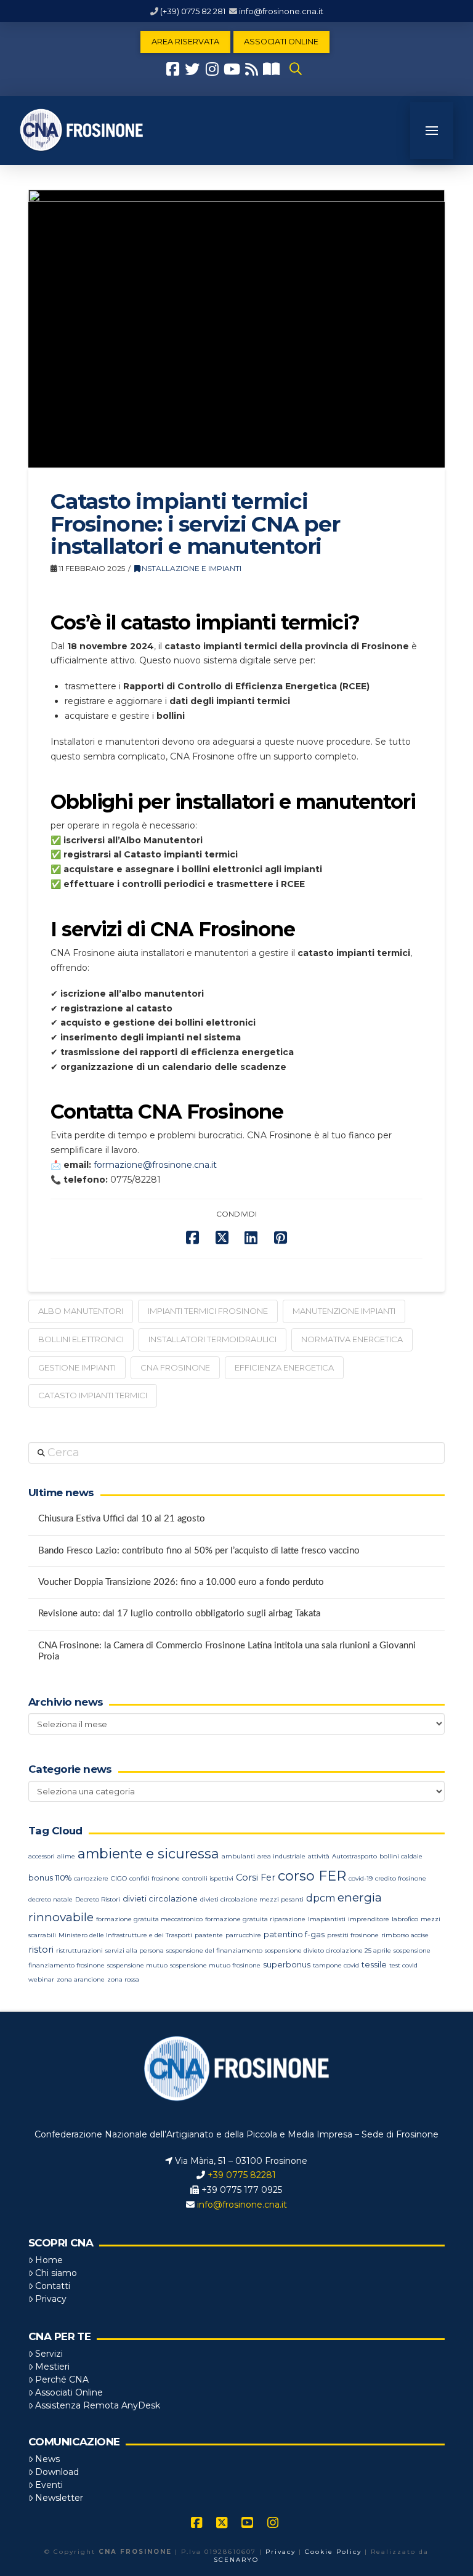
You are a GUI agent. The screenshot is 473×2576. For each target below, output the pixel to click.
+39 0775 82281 (242, 2175)
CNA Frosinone (175, 1367)
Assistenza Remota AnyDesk (98, 2405)
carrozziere (91, 1878)
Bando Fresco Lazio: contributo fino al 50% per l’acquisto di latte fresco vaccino (199, 1551)
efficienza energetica (284, 1367)
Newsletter (59, 2498)
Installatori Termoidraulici (212, 1339)
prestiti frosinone (353, 1935)
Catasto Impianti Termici (93, 1395)
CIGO (119, 1878)
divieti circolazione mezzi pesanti (252, 1899)
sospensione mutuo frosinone (215, 1965)
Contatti (53, 2286)
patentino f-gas (294, 1934)
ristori (41, 1950)
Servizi (49, 2354)
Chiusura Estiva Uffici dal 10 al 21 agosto (122, 1519)
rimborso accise (405, 1935)
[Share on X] (222, 1238)
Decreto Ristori (98, 1899)
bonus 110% (50, 1878)
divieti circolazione (160, 1899)
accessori (42, 1856)
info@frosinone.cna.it (281, 11)
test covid (403, 1965)
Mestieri (52, 2367)
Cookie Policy (333, 2552)
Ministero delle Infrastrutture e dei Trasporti (125, 1935)
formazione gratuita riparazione (255, 1919)
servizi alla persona (135, 1950)
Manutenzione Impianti (344, 1311)
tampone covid (336, 1965)
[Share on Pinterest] (281, 1238)
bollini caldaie (401, 1856)
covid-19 (361, 1878)
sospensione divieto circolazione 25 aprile (328, 1950)
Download (57, 2472)
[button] (296, 69)
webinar (41, 1979)
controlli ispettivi (208, 1878)
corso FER (312, 1876)
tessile (374, 1965)
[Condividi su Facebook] (192, 1238)
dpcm (321, 1898)
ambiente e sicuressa (148, 1853)
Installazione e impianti (191, 568)
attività (319, 1856)
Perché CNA (62, 2380)
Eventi (49, 2485)
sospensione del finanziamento (214, 1950)
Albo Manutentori (81, 1311)
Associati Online (69, 2392)
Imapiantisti (327, 1919)
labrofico (405, 1919)
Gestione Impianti (77, 1367)
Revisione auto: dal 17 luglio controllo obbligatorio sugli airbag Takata (179, 1614)
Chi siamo (56, 2273)
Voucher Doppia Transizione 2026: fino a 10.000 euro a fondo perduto (181, 1582)
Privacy (51, 2299)
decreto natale (51, 1899)
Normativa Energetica (352, 1339)
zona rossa (123, 1979)
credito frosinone (401, 1878)
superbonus (287, 1965)
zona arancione (81, 1979)
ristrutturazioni (79, 1950)
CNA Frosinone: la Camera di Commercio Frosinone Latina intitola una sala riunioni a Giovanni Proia (227, 1651)
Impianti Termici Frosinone (208, 1311)
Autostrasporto (354, 1856)
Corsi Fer (256, 1877)
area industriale (281, 1856)
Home (49, 2260)
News (47, 2459)
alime (66, 1856)
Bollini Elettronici (81, 1339)
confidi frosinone (155, 1878)
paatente (209, 1935)
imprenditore (369, 1919)
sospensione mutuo (137, 1965)
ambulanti (238, 1856)
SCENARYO (236, 2560)
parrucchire (243, 1935)
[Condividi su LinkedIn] (251, 1238)
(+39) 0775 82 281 (193, 11)
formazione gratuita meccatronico (149, 1919)
